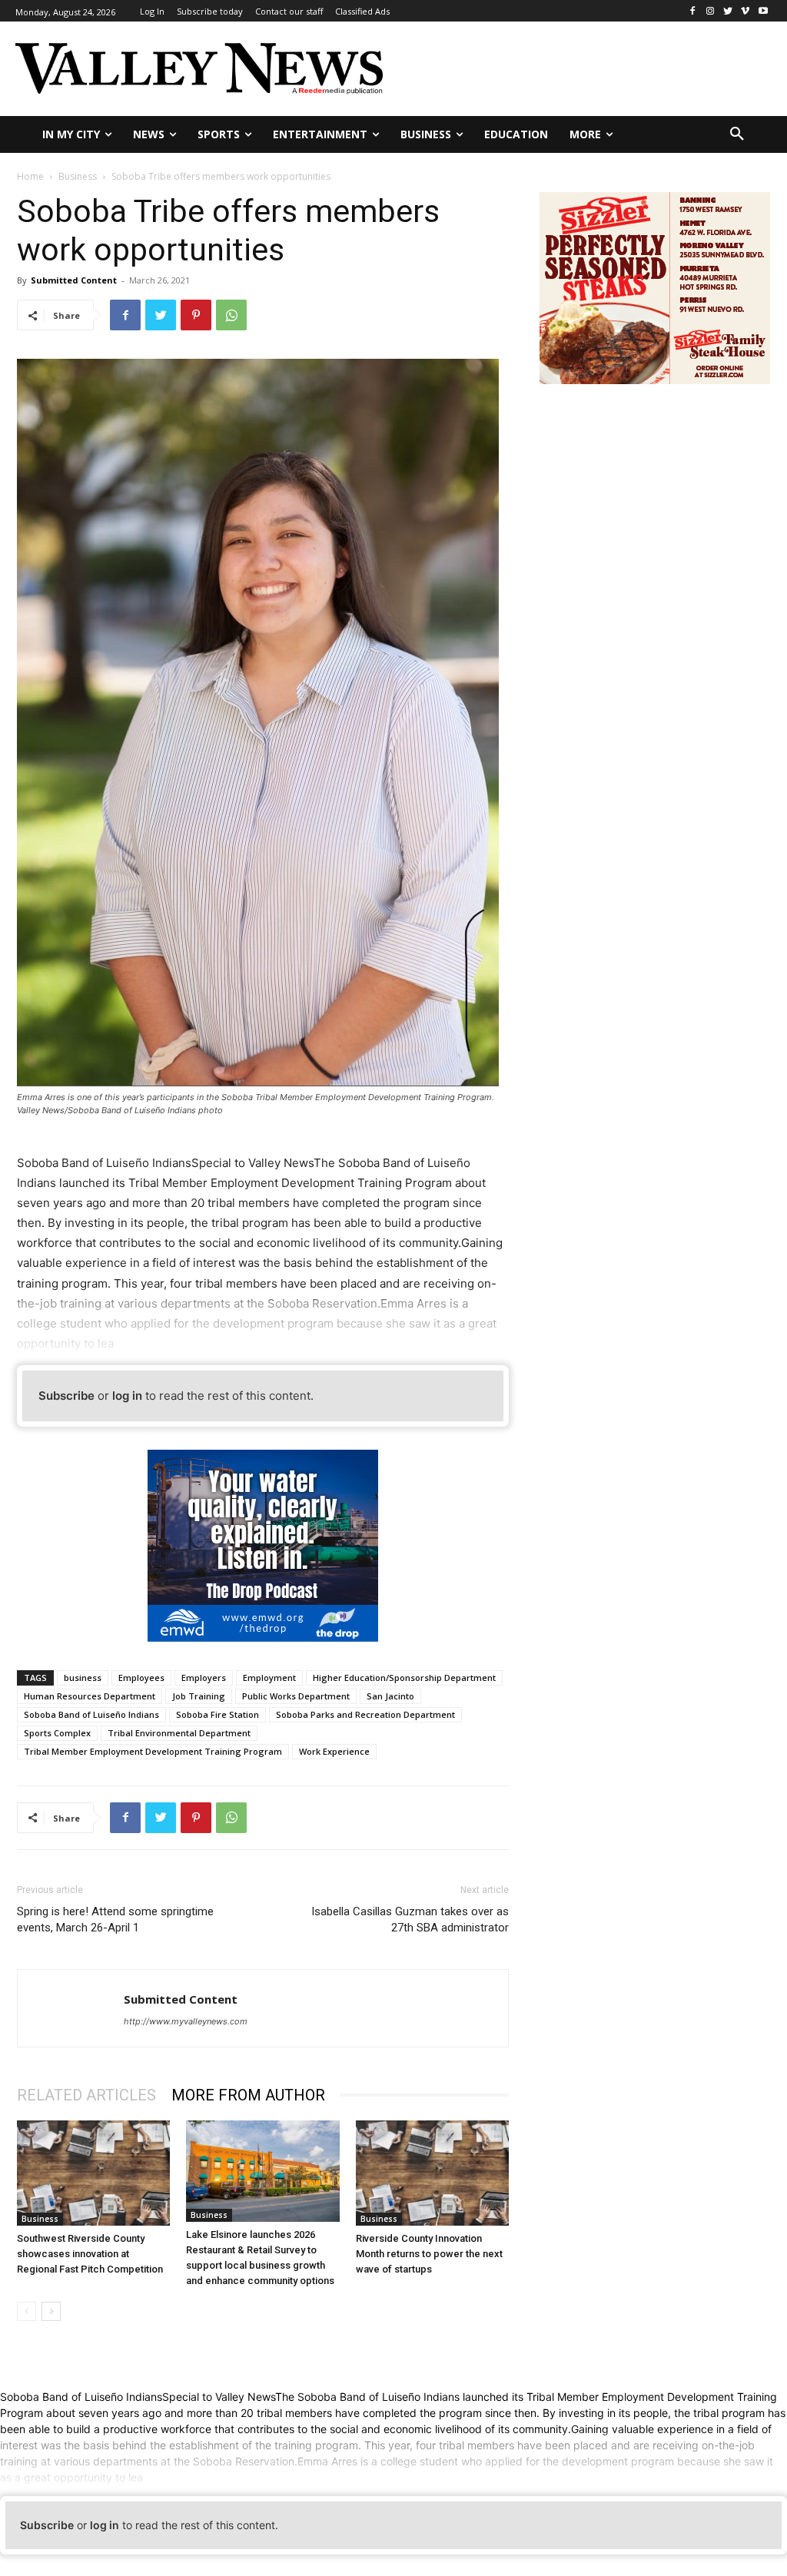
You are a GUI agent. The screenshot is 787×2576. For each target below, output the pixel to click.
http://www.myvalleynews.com (186, 2021)
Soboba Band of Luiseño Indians (91, 1714)
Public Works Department (296, 1696)
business (83, 1678)
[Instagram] (711, 11)
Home (30, 176)
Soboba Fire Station (218, 1714)
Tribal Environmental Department (179, 1733)
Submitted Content (74, 280)
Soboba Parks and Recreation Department (365, 1714)
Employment (269, 1678)
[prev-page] (27, 2311)
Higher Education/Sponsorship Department (404, 1678)
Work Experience (334, 1751)
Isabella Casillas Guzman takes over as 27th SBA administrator (410, 1920)
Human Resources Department (90, 1696)
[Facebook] (693, 11)
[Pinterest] (196, 315)
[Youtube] (763, 11)
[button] (737, 134)
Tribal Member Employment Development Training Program (153, 1751)
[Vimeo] (745, 11)
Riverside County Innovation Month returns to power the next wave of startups (429, 2254)
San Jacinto (390, 1696)
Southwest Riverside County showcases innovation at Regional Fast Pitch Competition (90, 2254)
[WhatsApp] (231, 315)
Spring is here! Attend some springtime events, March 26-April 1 (115, 1920)
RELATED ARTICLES (86, 2095)
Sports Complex (57, 1733)
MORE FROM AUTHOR (248, 2095)
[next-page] (51, 2311)
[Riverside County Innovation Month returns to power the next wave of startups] (432, 2173)
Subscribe (66, 1396)
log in (127, 1396)
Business (78, 176)
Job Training (199, 1696)
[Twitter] (728, 11)
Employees (141, 1678)
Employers (204, 1678)
